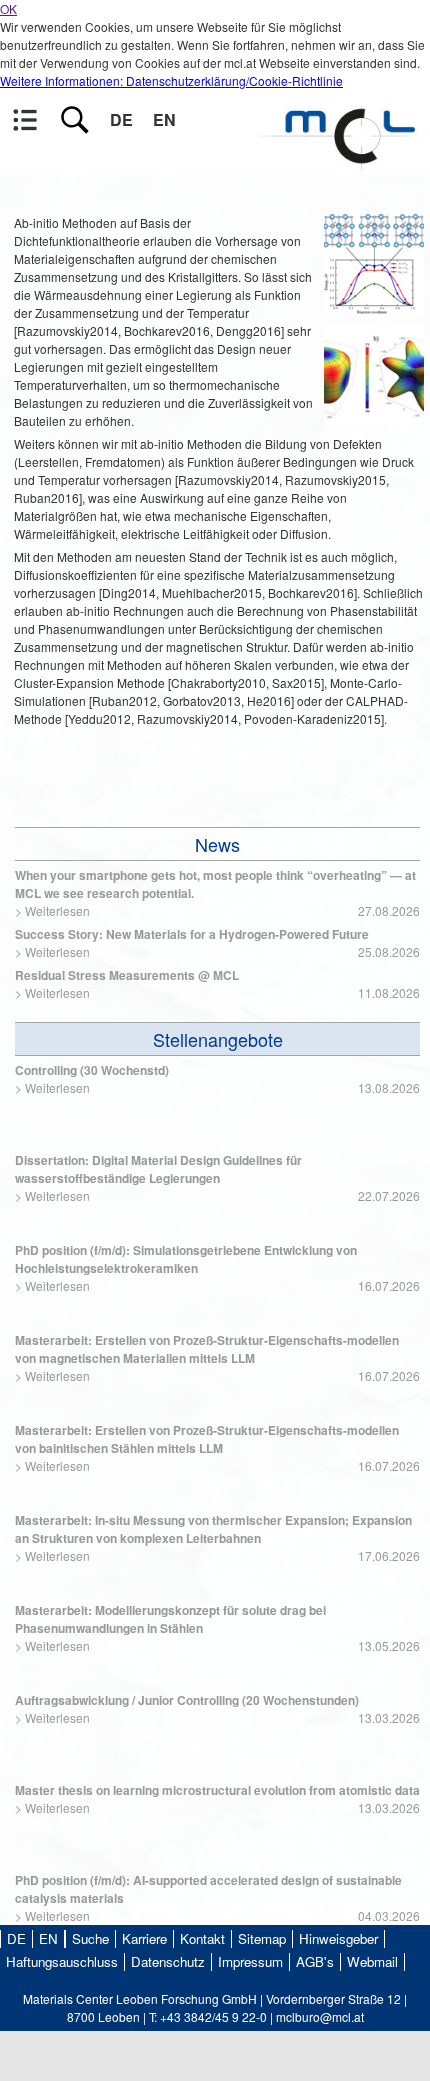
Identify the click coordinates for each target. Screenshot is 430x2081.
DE (121, 119)
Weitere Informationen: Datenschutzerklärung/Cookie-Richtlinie (171, 80)
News (217, 844)
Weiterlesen (57, 910)
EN (164, 119)
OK (8, 8)
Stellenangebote (218, 1039)
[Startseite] (340, 161)
